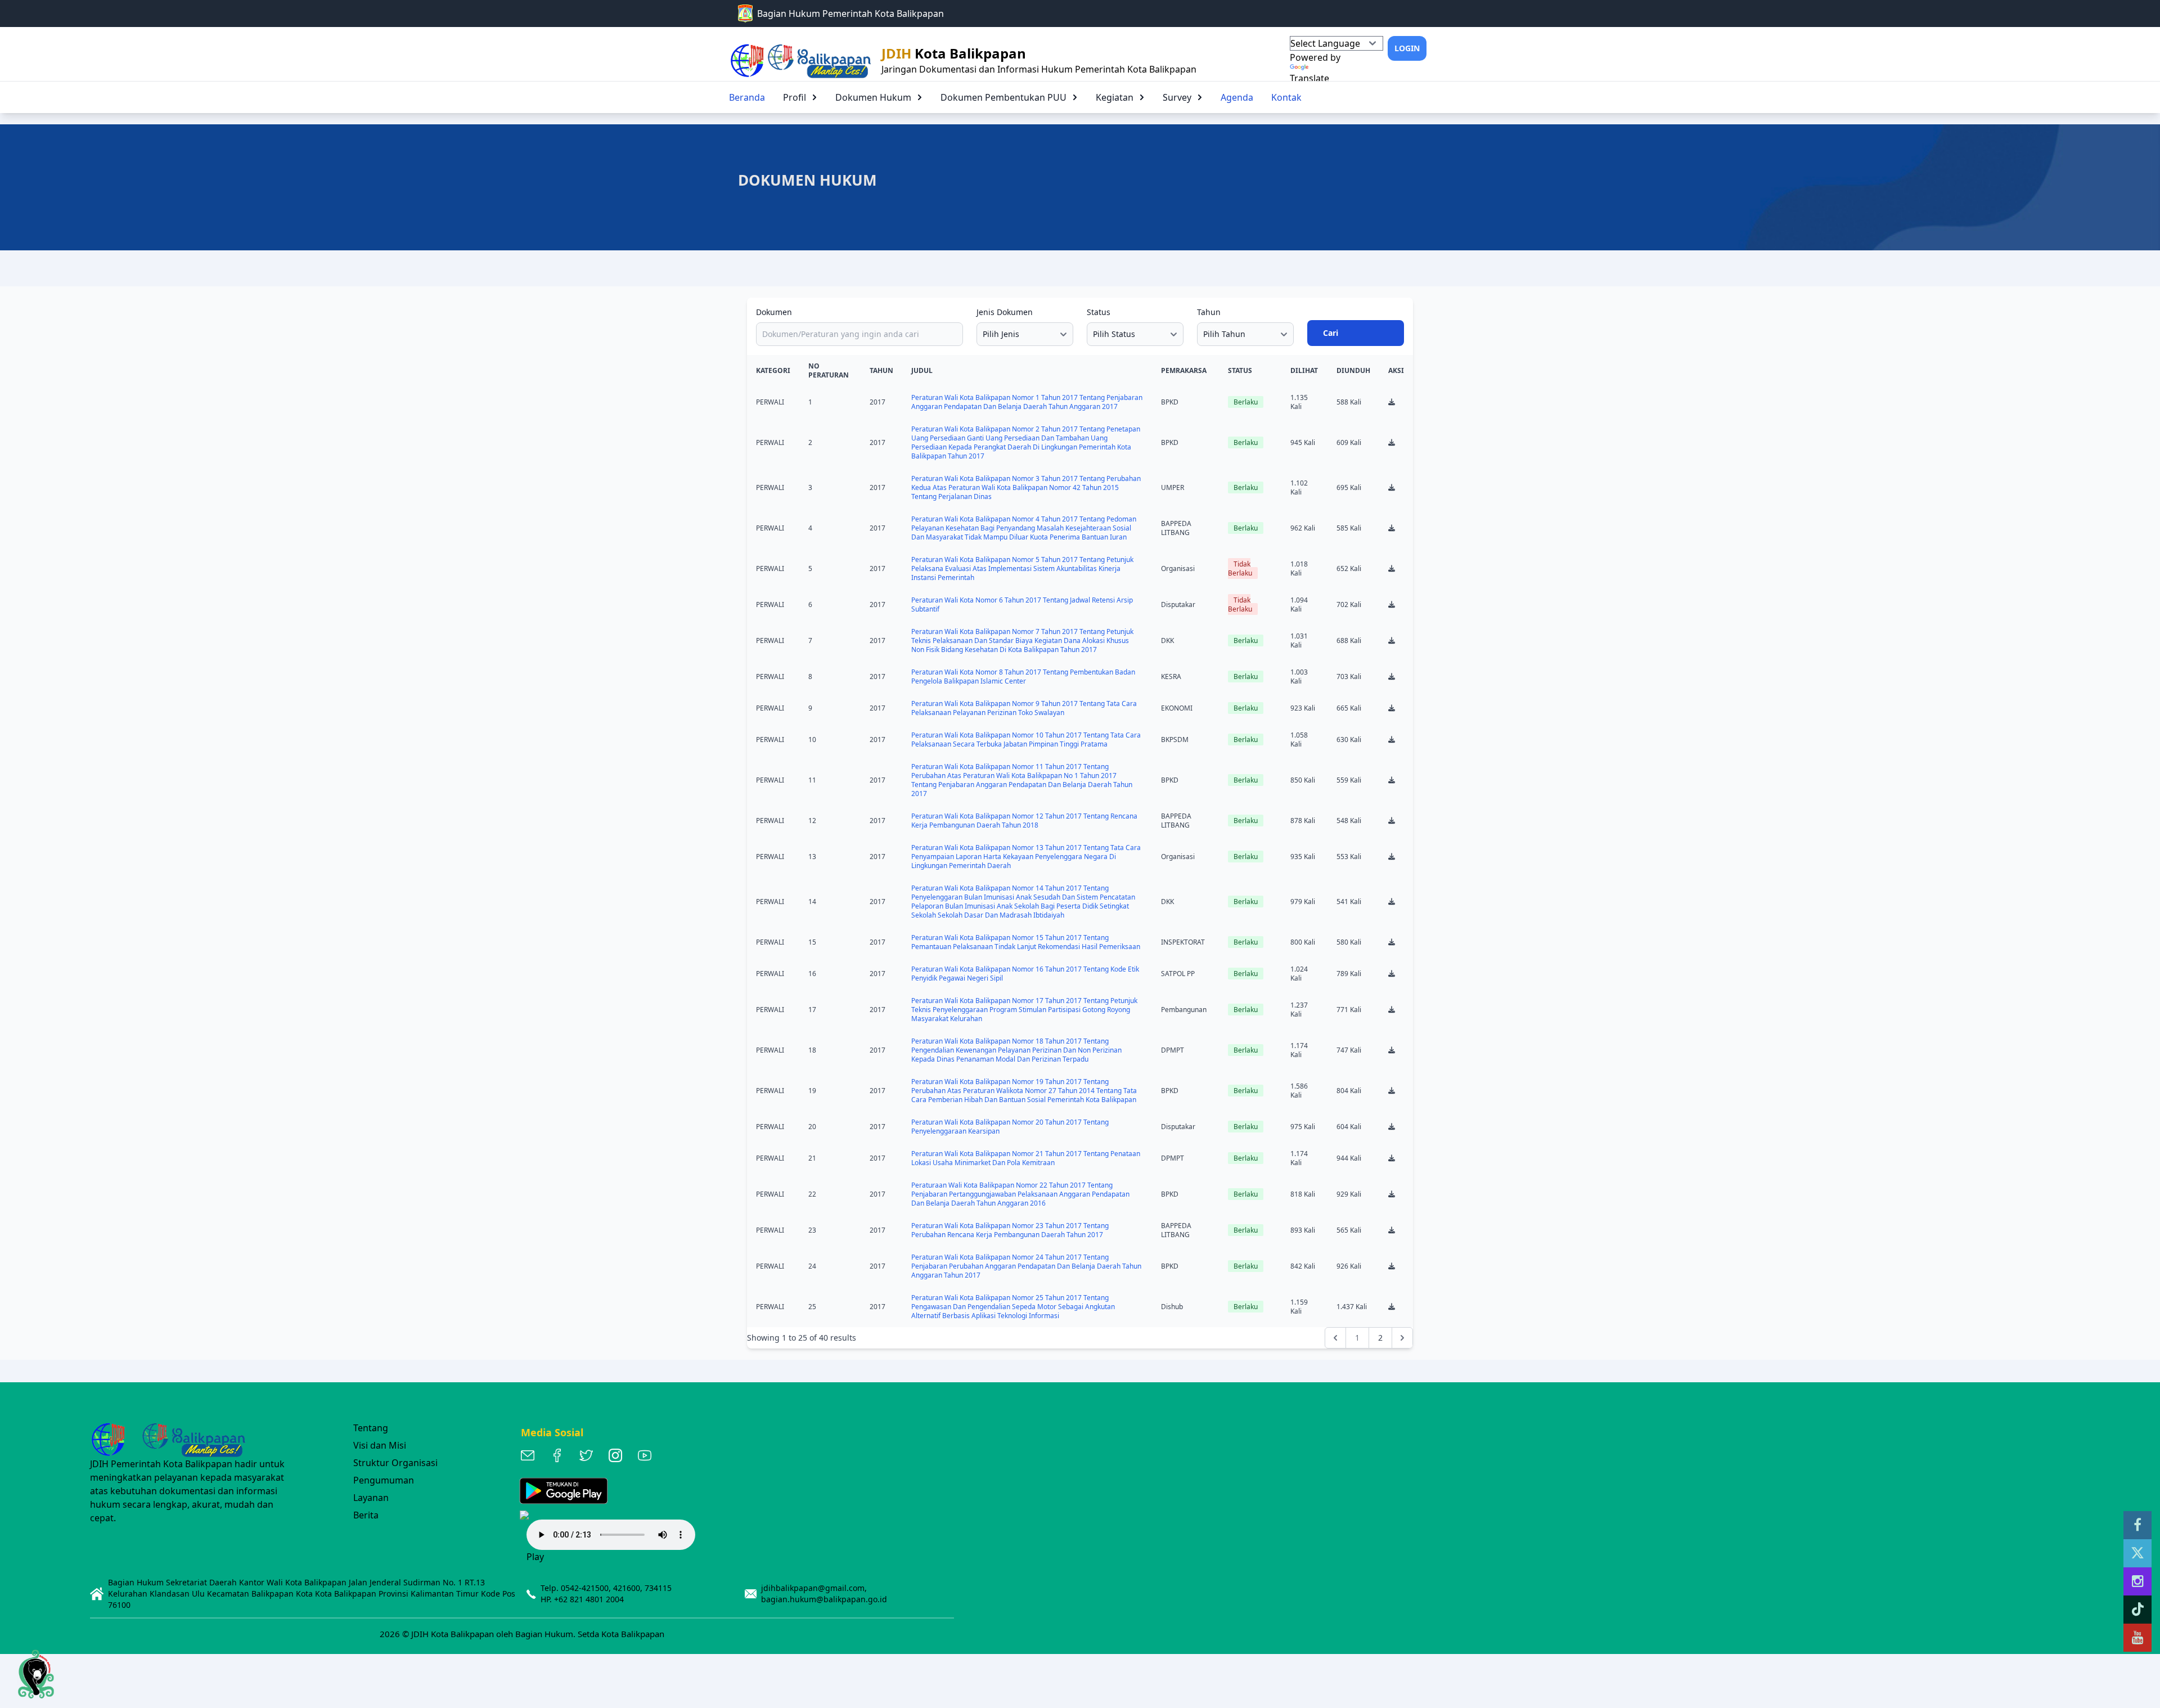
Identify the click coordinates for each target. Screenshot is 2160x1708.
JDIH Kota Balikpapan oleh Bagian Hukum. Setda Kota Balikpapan (538, 1634)
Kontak (1286, 97)
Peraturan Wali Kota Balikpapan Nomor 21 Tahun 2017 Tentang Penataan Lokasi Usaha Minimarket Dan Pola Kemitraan (1026, 1158)
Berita (366, 1515)
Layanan (371, 1498)
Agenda (1237, 97)
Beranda (747, 97)
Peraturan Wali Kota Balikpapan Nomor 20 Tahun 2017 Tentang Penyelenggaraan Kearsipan (1010, 1127)
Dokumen (774, 312)
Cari (1331, 333)
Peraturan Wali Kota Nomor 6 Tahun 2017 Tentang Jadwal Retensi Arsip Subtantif (1022, 604)
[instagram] (2137, 1581)
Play (535, 1557)
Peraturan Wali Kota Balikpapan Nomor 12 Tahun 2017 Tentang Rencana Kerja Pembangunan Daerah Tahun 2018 (1024, 821)
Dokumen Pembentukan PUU (1003, 97)
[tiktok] (2137, 1610)
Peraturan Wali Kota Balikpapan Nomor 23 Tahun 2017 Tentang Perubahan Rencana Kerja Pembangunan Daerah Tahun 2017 (1010, 1230)
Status (1099, 312)
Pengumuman (384, 1480)
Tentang (371, 1428)
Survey (1177, 97)
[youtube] (2137, 1638)
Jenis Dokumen (1005, 312)
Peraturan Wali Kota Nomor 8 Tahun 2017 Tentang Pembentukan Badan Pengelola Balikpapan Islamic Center (1023, 677)
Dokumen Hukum (873, 97)
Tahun (1209, 312)
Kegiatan (1115, 97)
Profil (795, 97)
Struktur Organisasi (395, 1463)
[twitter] (2137, 1553)
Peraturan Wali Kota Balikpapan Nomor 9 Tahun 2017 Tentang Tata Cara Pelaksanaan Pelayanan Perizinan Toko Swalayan (1024, 708)
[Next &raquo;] (1402, 1338)
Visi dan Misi (380, 1445)
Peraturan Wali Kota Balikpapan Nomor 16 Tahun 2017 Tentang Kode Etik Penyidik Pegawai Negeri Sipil (1025, 974)
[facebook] (2137, 1525)
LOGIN (1407, 48)
